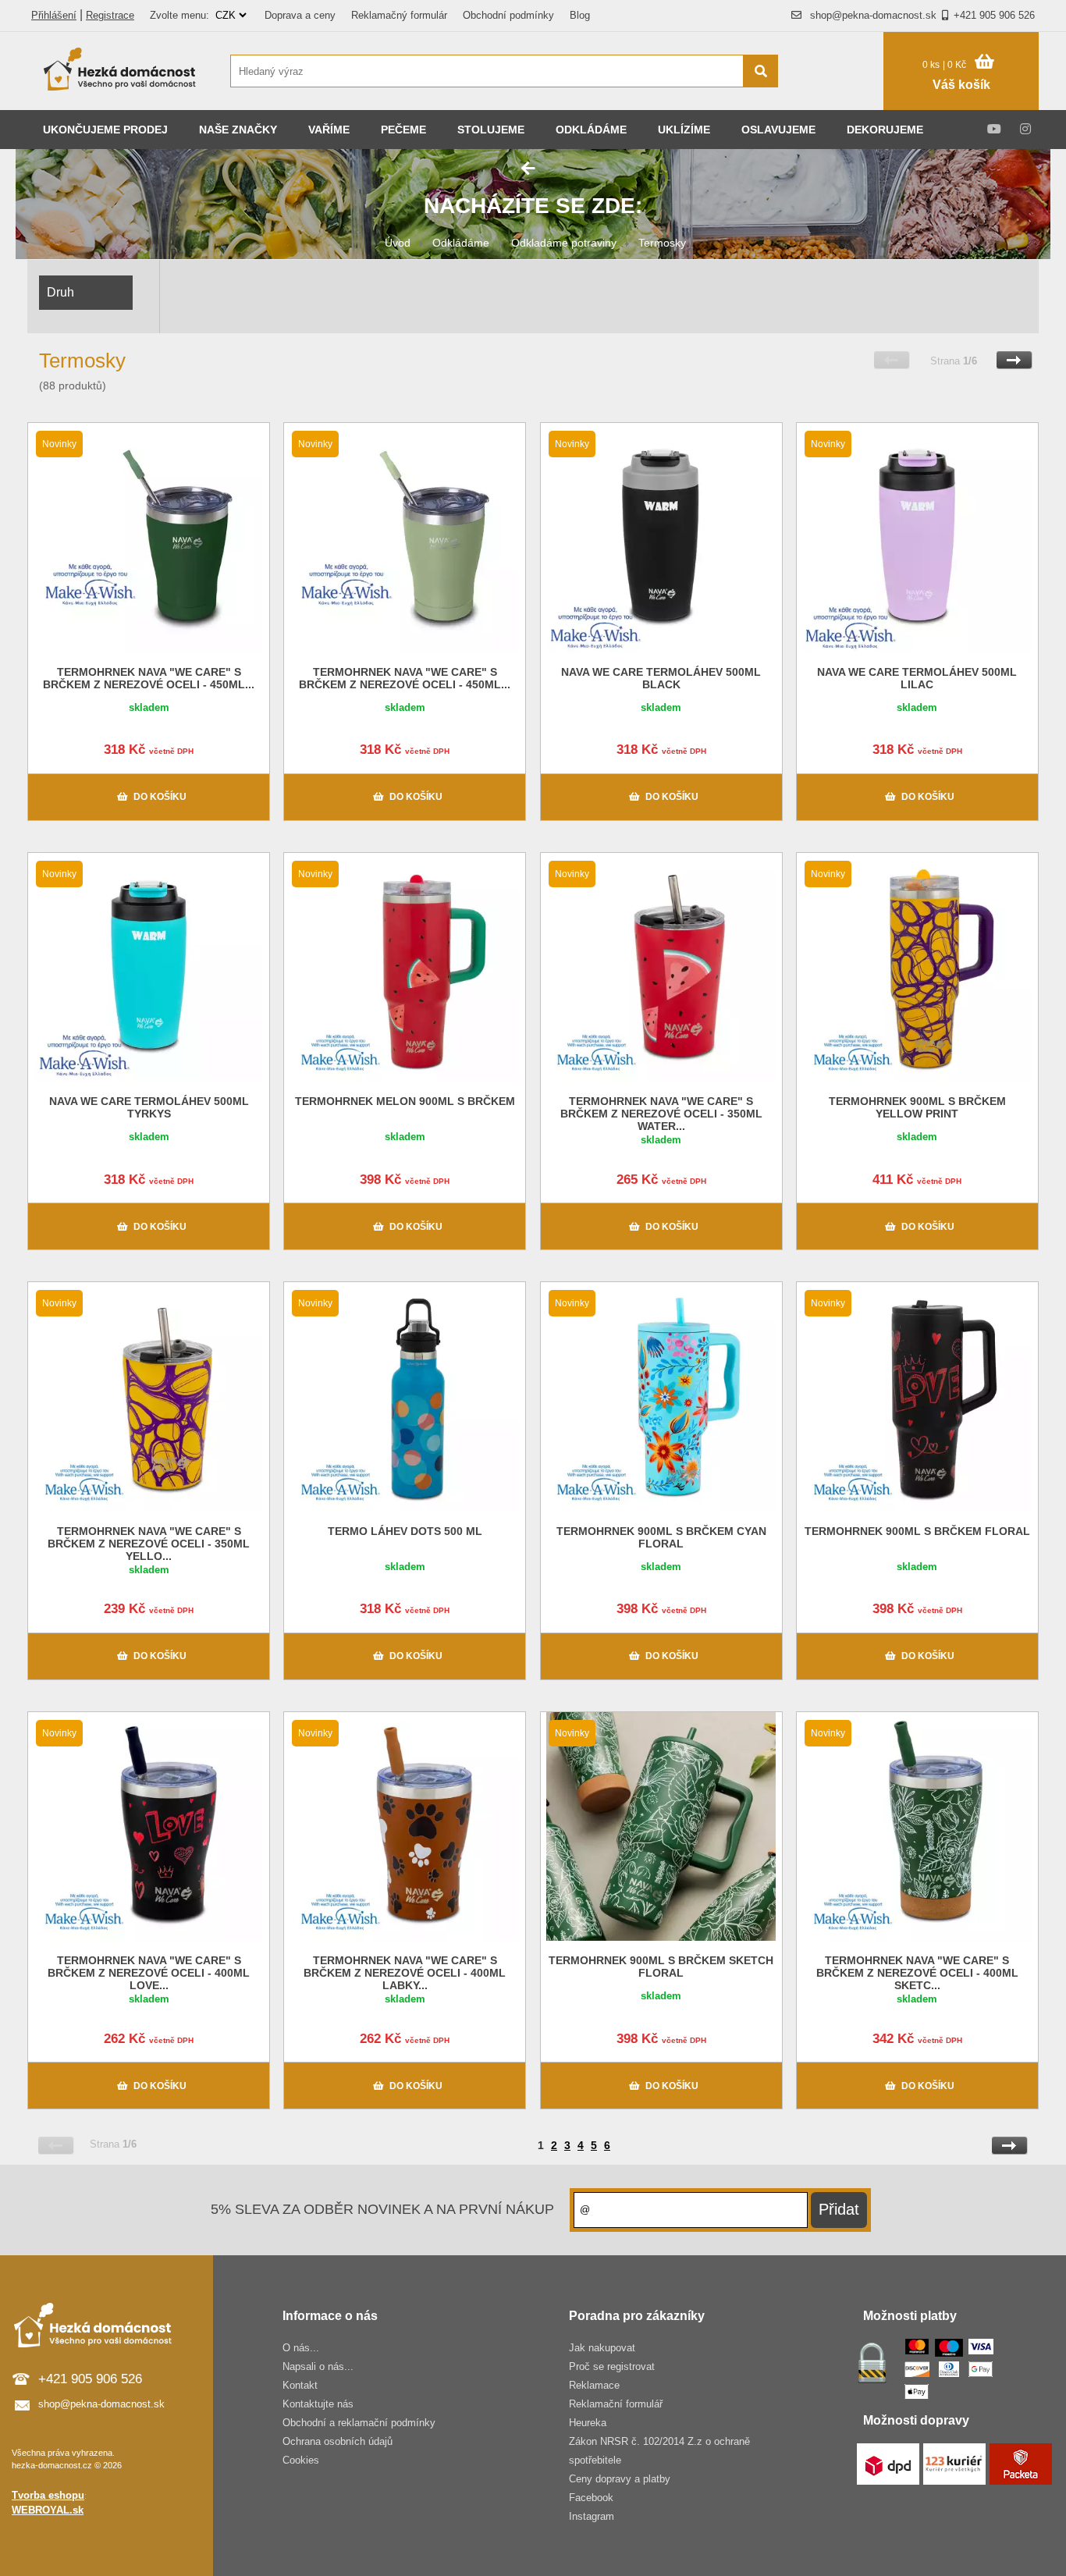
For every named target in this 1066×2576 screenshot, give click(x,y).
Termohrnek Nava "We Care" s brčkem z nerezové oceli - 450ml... (149, 678)
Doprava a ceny (300, 15)
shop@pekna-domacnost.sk (873, 15)
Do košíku (160, 797)
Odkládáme (591, 130)
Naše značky (238, 130)
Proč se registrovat (612, 2366)
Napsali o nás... (318, 2366)
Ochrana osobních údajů (338, 2441)
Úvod (398, 243)
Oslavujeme (778, 130)
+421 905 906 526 (994, 15)
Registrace (110, 15)
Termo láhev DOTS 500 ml (405, 1531)
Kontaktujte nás (318, 2404)
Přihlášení (54, 15)
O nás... (301, 2348)
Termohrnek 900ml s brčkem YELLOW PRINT (917, 1107)
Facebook (591, 2498)
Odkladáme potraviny (564, 243)
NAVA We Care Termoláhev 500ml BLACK (661, 678)
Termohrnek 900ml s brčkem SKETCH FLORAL (661, 1967)
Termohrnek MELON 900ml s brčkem (405, 1101)
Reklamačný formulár (399, 15)
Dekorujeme (885, 130)
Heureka (588, 2423)
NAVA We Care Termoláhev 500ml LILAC (917, 678)
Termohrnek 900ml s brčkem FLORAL (917, 1531)
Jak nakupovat (602, 2348)
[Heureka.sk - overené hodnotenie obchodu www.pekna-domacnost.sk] (839, 101)
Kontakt (300, 2385)
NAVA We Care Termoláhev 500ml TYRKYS (149, 1107)
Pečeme (403, 130)
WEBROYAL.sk (48, 2510)
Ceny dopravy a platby (620, 2479)
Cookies (301, 2460)
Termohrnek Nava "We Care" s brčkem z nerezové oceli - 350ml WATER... (661, 1114)
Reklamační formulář (616, 2404)
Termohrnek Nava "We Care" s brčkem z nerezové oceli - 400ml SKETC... (917, 1973)
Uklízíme (684, 130)
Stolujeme (491, 130)
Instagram (592, 2516)
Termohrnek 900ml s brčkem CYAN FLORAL (661, 1537)
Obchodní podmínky (508, 15)
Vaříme (329, 130)
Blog (580, 15)
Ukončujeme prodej (105, 130)
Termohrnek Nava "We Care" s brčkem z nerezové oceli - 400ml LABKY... (405, 1973)
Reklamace (594, 2385)
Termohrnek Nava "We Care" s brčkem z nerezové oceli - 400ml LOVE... (149, 1973)
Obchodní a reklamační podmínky (359, 2423)
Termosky (662, 243)
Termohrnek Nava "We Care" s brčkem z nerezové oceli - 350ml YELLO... (149, 1544)
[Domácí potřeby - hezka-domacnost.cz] (121, 71)
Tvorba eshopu (48, 2495)
